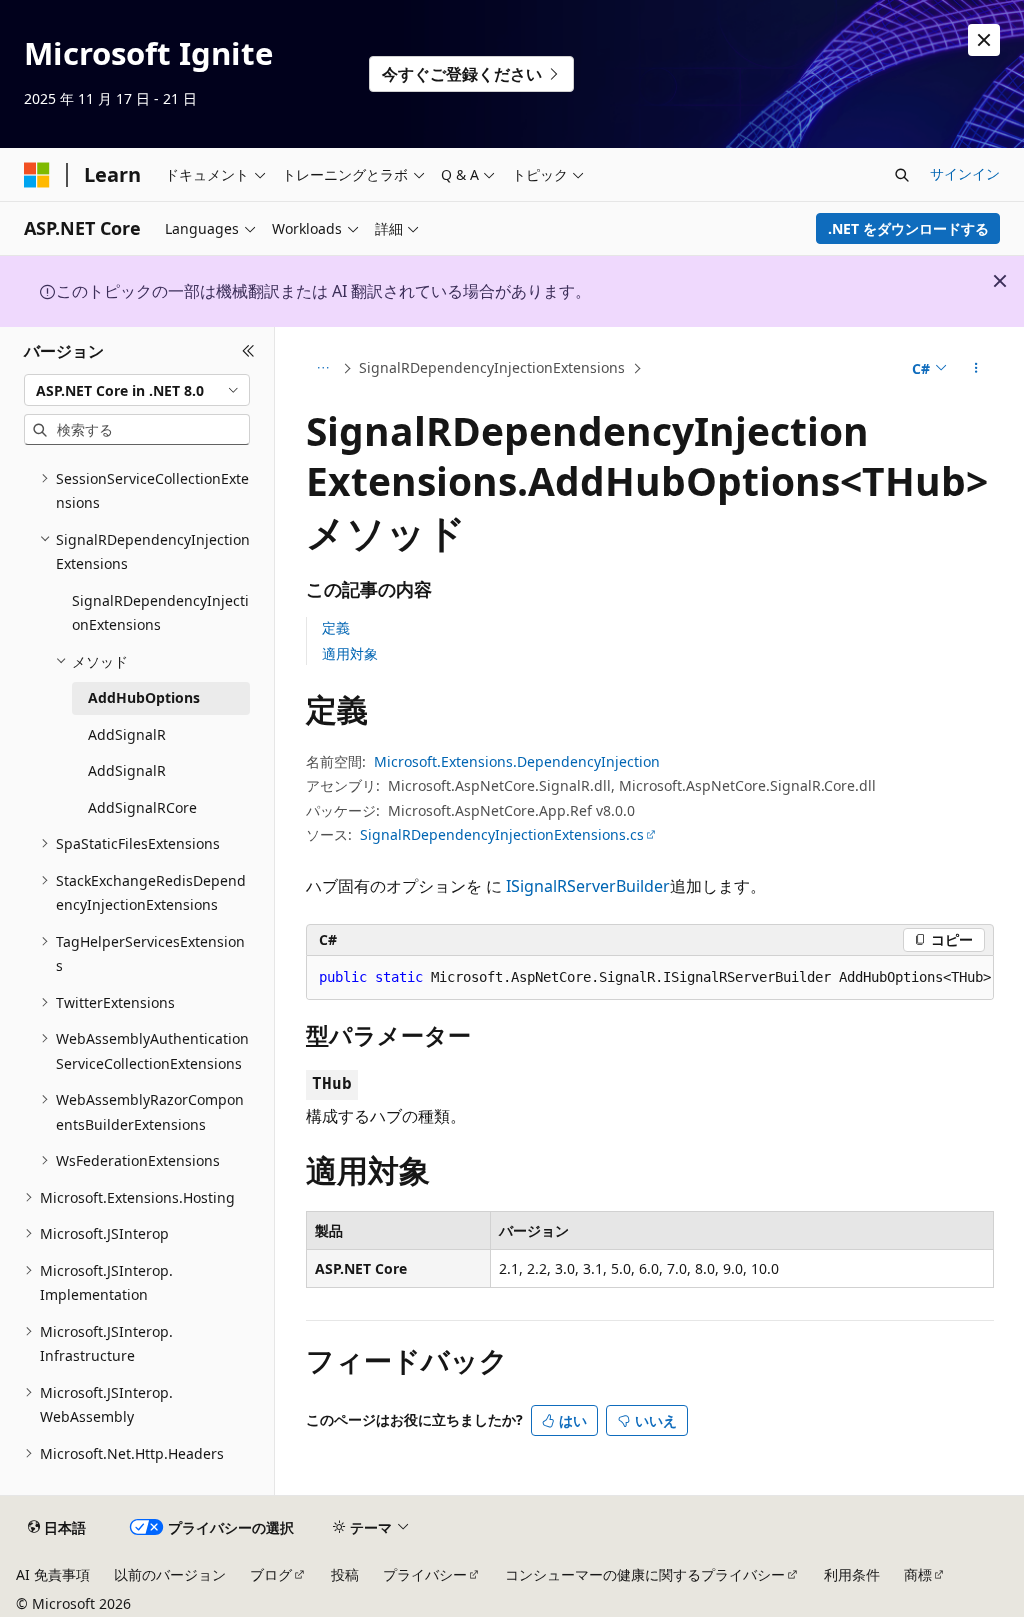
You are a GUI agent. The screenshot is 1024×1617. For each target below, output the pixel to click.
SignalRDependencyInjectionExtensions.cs (502, 834)
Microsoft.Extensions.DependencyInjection (517, 761)
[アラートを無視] (984, 40)
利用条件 (852, 1574)
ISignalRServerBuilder (588, 886)
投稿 (345, 1574)
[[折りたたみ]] (248, 351)
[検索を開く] (902, 175)
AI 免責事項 (53, 1574)
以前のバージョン (170, 1574)
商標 (918, 1574)
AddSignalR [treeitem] (127, 734)
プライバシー (425, 1574)
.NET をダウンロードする (908, 228)
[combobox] (137, 390)
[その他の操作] (975, 369)
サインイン (965, 173)
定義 (336, 627)
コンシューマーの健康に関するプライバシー (645, 1574)
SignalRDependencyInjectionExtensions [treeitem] (160, 613)
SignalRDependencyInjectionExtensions (492, 367)
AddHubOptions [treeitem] (144, 697)
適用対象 (350, 653)
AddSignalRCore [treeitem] (142, 807)
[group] (650, 978)
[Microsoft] (37, 175)
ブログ (271, 1574)
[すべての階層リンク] (323, 369)
